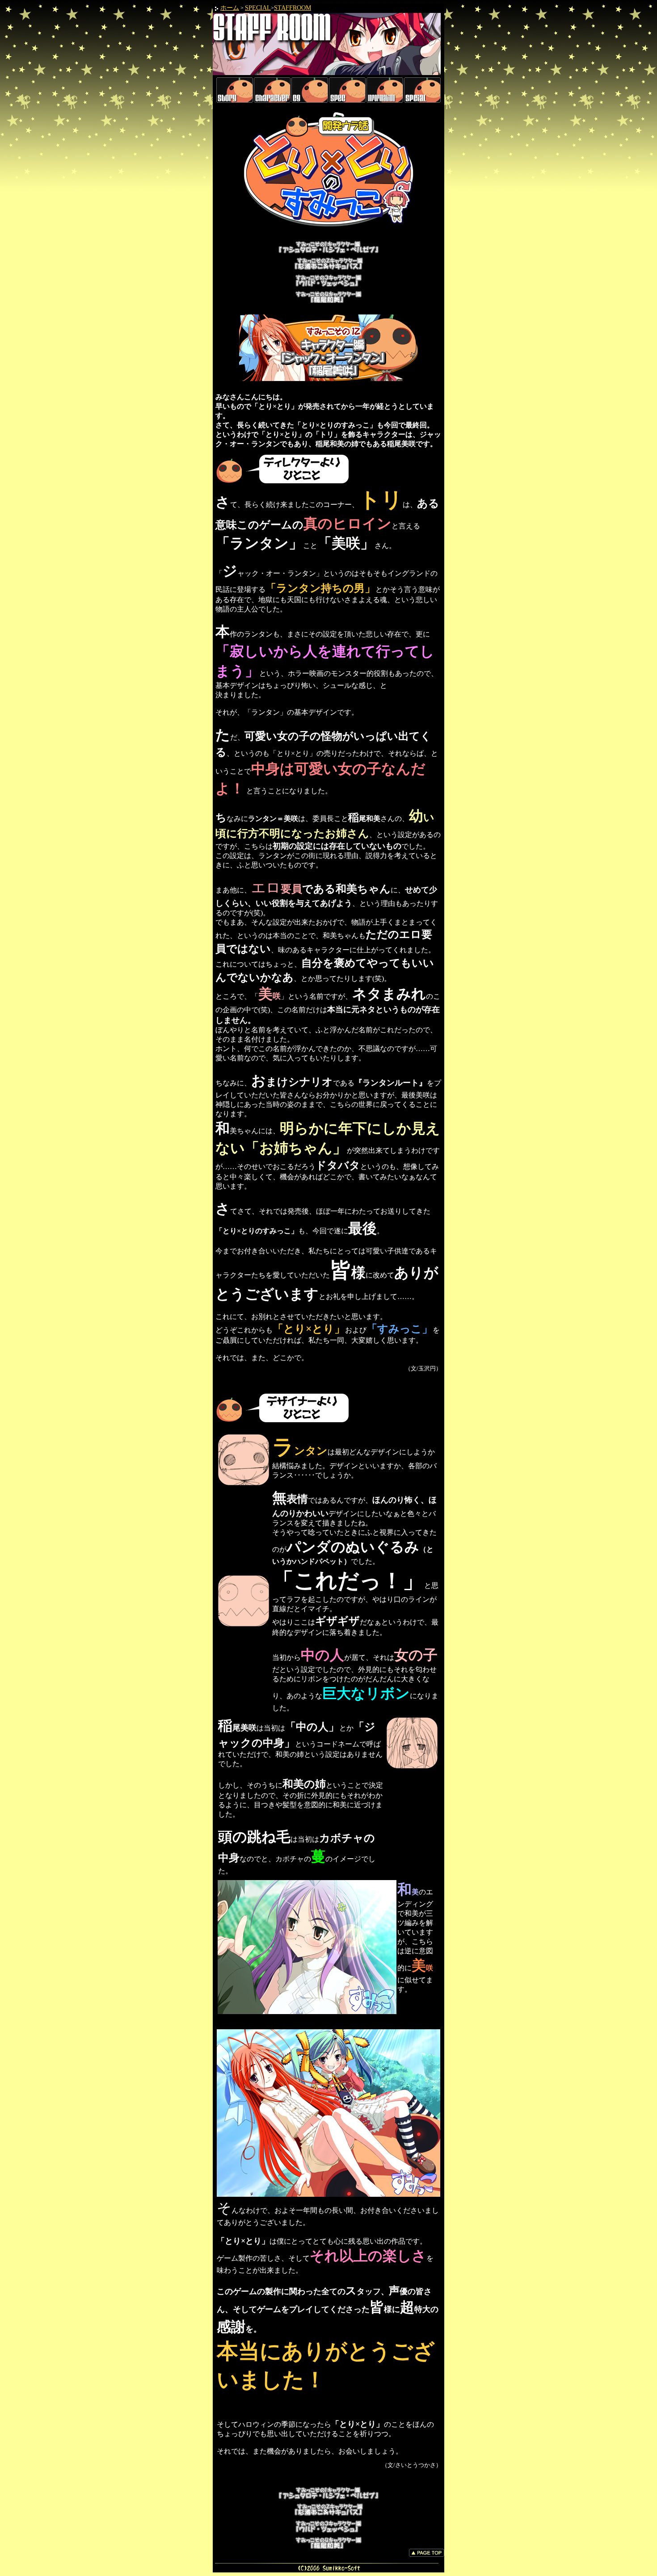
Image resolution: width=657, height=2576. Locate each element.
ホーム (230, 8)
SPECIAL (258, 8)
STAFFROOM (293, 8)
